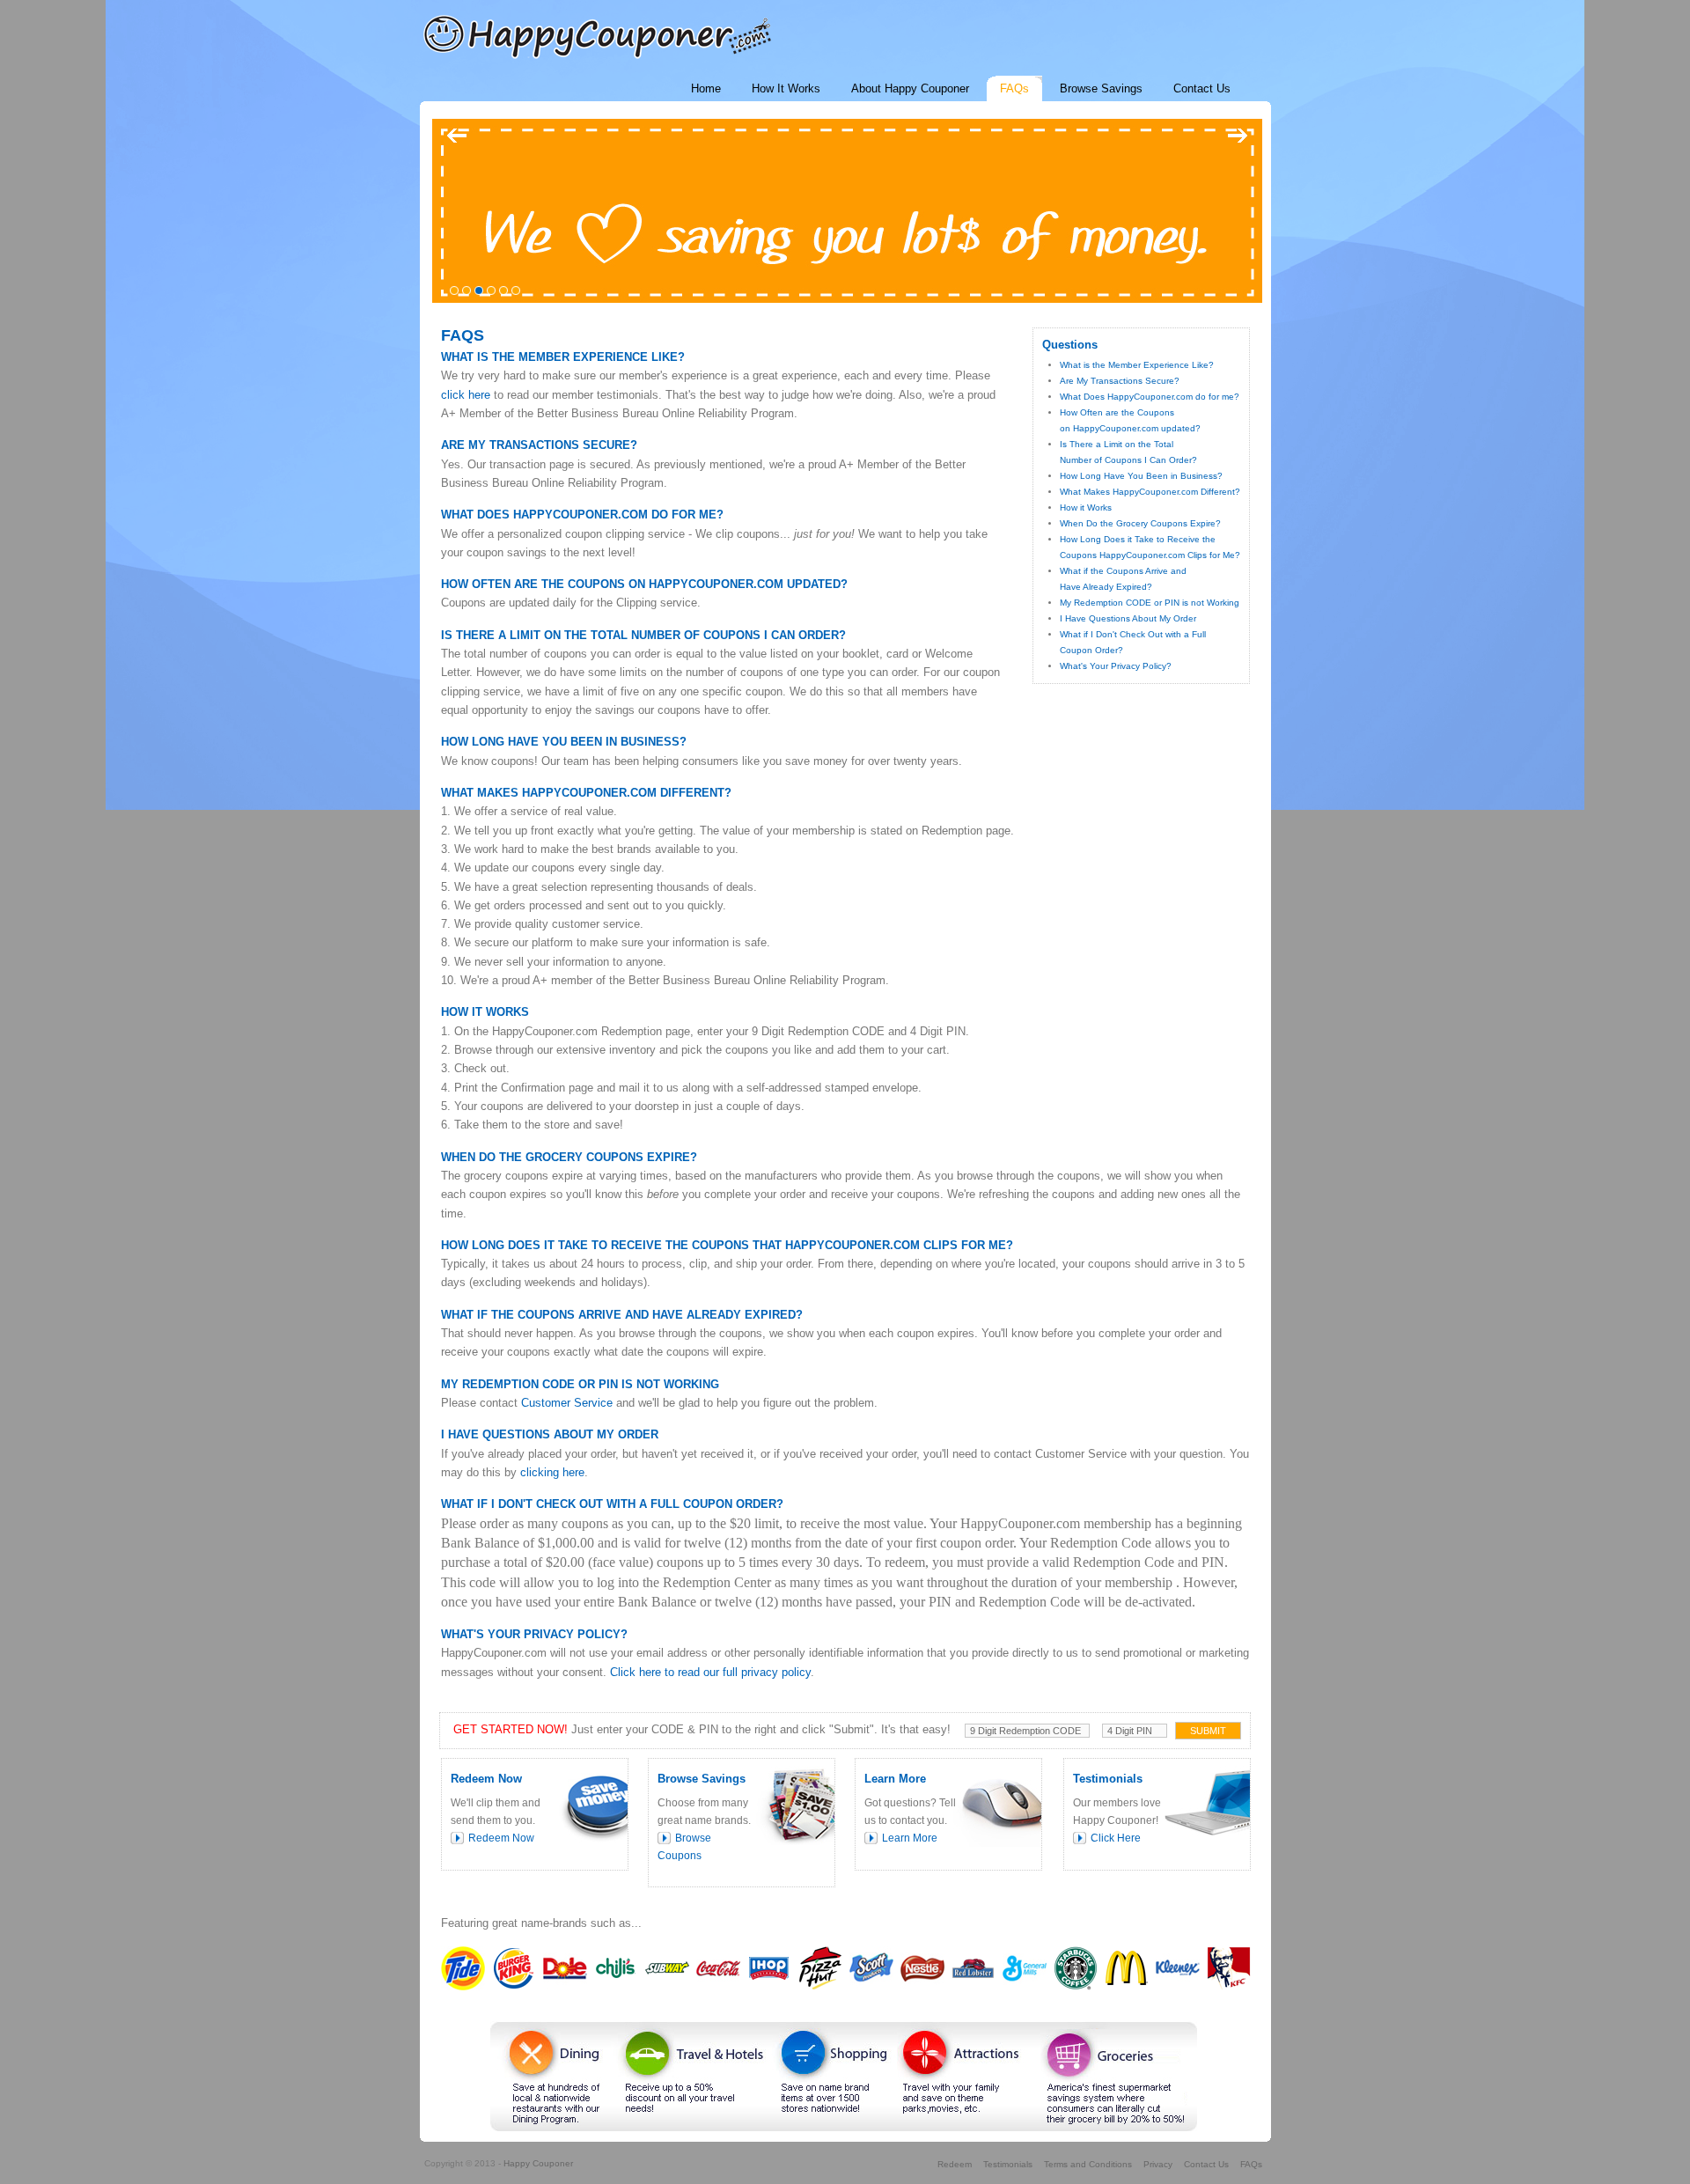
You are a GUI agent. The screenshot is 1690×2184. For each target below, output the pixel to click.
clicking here (552, 1472)
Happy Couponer (538, 2163)
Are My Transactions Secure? (1120, 381)
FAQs (1251, 2164)
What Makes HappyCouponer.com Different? (1150, 492)
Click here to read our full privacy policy (710, 1672)
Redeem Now (501, 1838)
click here (466, 395)
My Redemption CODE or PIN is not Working (1150, 603)
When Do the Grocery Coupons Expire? (1140, 523)
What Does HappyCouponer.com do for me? (1150, 397)
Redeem (955, 2164)
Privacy (1158, 2164)
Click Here (1116, 1838)
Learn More (910, 1838)
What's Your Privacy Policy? (1116, 666)
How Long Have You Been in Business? (1141, 476)
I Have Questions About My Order (1128, 618)
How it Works (1086, 507)
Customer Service (567, 1403)
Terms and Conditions (1088, 2164)
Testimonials (1008, 2164)
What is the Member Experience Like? (1137, 365)
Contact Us (1206, 2164)
